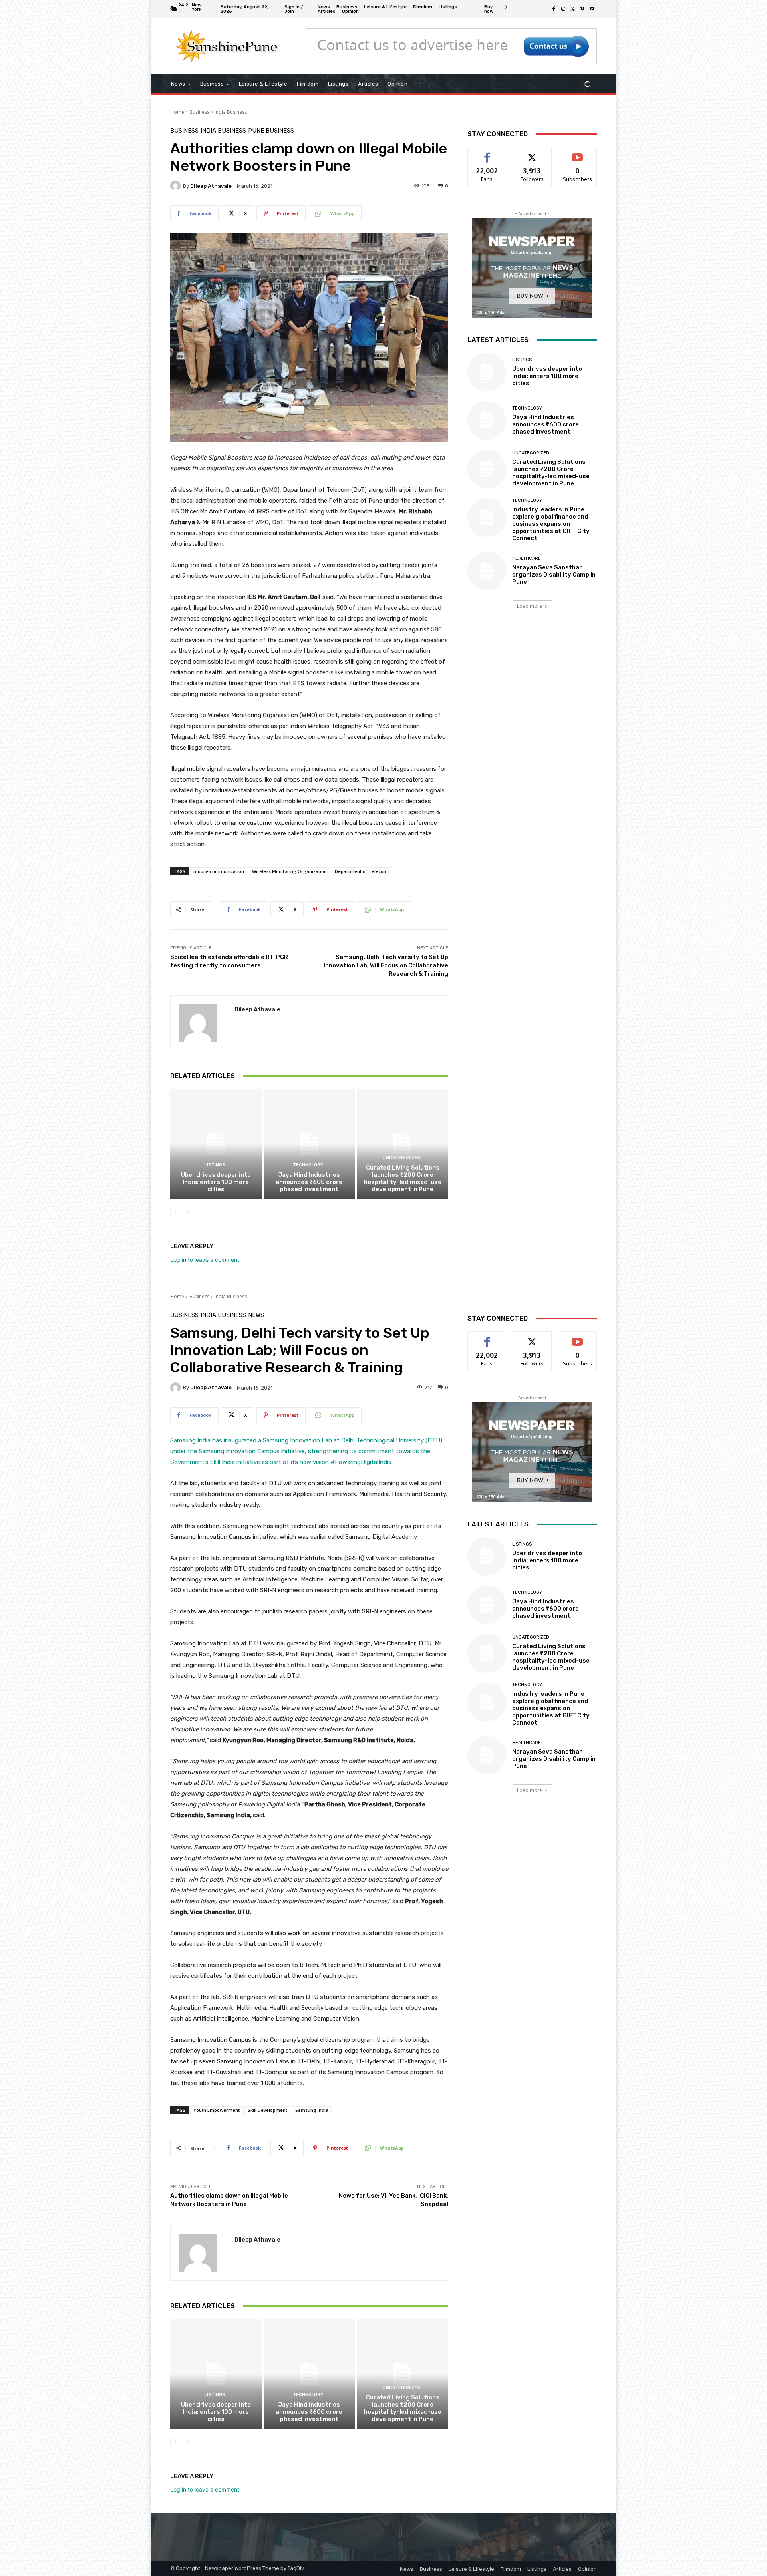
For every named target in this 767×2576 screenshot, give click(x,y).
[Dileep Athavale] (177, 186)
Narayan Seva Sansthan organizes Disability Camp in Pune (554, 575)
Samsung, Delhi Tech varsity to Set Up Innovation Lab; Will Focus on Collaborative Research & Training (386, 965)
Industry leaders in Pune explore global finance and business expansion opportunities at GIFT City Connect (551, 524)
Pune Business (271, 131)
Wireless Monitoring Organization (289, 871)
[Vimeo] (582, 9)
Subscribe (578, 153)
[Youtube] (592, 9)
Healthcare (527, 558)
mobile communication (219, 871)
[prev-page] (175, 1212)
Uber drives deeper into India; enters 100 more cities (216, 1182)
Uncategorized (402, 1158)
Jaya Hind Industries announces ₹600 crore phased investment (309, 1182)
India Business (231, 112)
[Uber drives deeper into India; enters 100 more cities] (216, 1144)
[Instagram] (563, 9)
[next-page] (188, 1212)
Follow (532, 153)
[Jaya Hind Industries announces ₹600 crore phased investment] (309, 1144)
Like (487, 153)
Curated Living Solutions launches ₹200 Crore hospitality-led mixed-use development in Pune (403, 1178)
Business (199, 112)
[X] (573, 9)
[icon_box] (496, 10)
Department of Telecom (361, 871)
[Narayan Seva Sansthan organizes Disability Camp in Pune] (487, 571)
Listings (215, 1165)
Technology (308, 1165)
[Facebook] (554, 9)
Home (177, 112)
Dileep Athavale (211, 186)
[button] (587, 84)
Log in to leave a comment (205, 1260)
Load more (530, 606)
